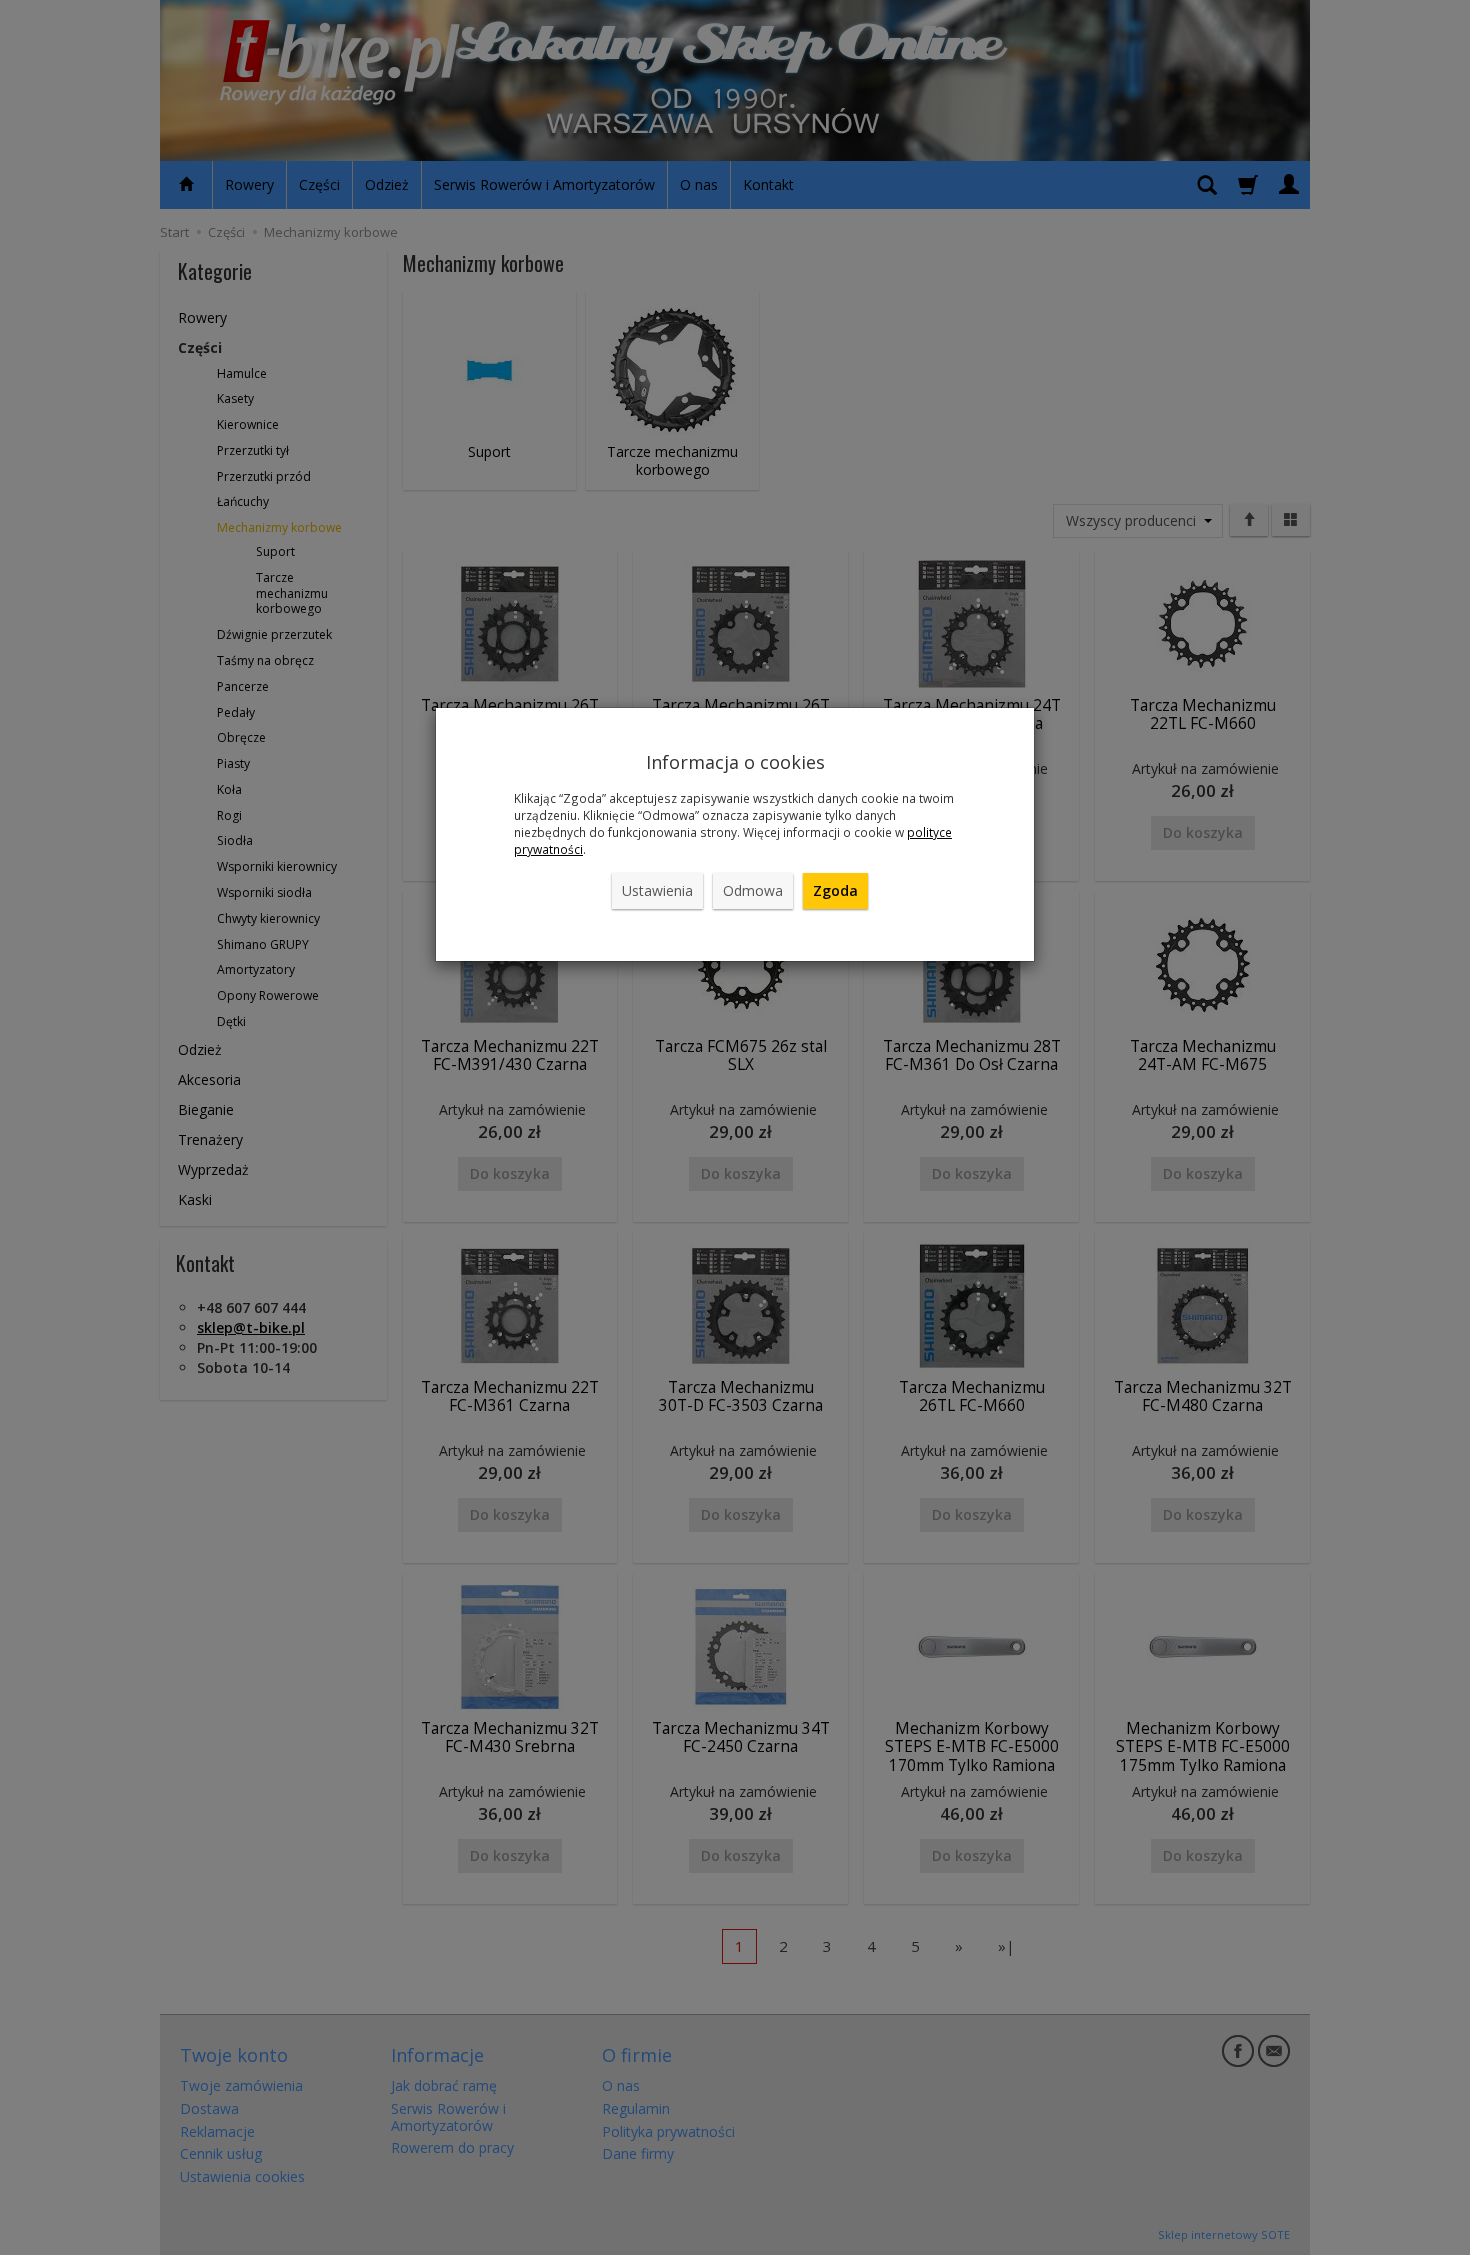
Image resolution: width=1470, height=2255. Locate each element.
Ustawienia (657, 890)
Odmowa (753, 890)
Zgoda (835, 890)
